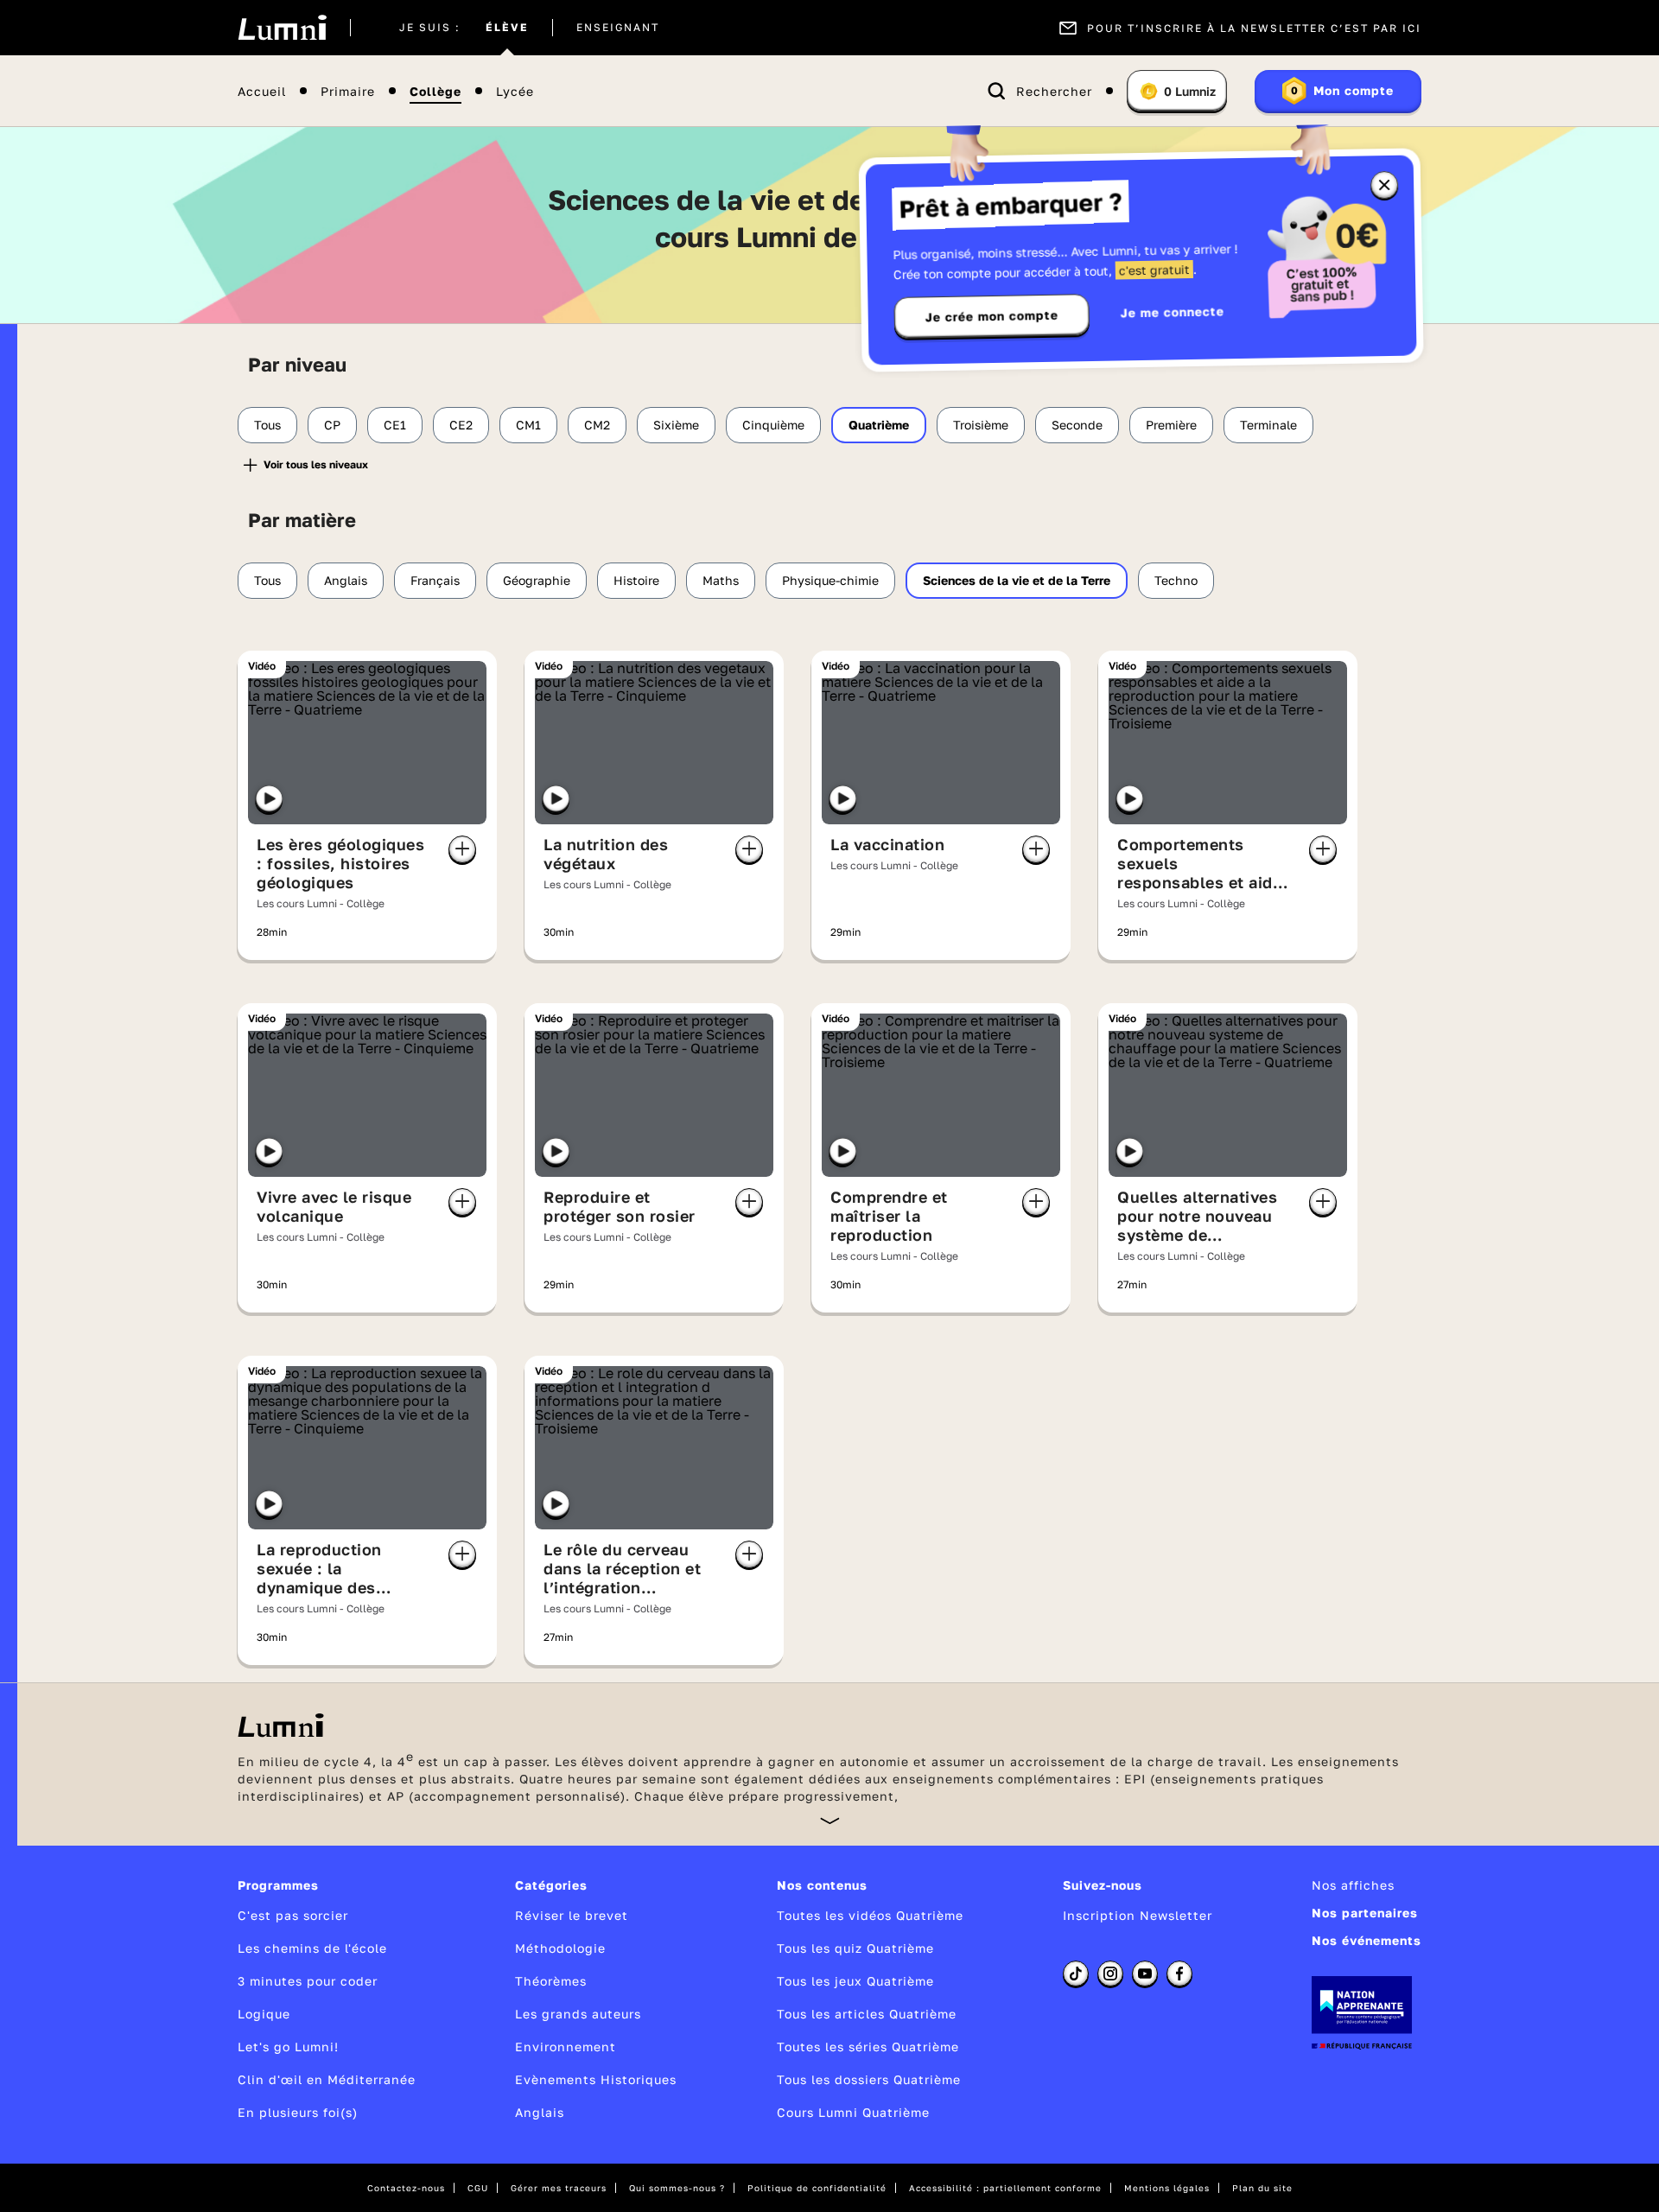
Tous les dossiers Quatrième (869, 2079)
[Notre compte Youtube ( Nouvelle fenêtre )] (1145, 1974)
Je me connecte (1173, 311)
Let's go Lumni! (288, 2047)
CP (332, 425)
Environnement (566, 2047)
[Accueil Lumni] (282, 28)
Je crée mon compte (992, 316)
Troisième (981, 425)
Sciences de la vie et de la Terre (1017, 580)
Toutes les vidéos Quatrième (870, 1915)
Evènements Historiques (596, 2079)
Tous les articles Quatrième (867, 2014)
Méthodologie (560, 1948)
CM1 (528, 425)
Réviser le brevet (572, 1915)
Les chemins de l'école (312, 1948)
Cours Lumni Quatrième (853, 2112)
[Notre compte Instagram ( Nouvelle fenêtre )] (1110, 1974)
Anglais (346, 580)
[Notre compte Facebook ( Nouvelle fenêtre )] (1179, 1974)
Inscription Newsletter (1138, 1915)
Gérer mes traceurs (559, 2188)
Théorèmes (551, 1981)
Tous (267, 425)
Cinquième (773, 425)
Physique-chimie (830, 580)
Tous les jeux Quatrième (855, 1981)
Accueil (262, 91)
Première (1171, 425)
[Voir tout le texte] (830, 1820)
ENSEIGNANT (618, 28)
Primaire (348, 91)
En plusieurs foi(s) (298, 2112)
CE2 (461, 425)
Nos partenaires (1365, 1913)
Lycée (515, 91)
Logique (264, 2014)
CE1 (395, 425)
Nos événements (1367, 1940)
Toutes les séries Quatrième (868, 2047)
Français (435, 580)
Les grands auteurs (578, 2014)
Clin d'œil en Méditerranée (327, 2079)
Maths (721, 580)
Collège (435, 91)
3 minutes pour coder (308, 1981)
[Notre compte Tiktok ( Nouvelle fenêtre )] (1076, 1974)
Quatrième (879, 425)
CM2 (597, 425)
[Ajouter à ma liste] (462, 849)
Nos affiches (1353, 1885)
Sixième (676, 425)
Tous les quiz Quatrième (855, 1948)
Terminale (1268, 425)
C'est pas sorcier (293, 1915)
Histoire (636, 580)
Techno (1176, 580)
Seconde (1077, 425)
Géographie (537, 580)
